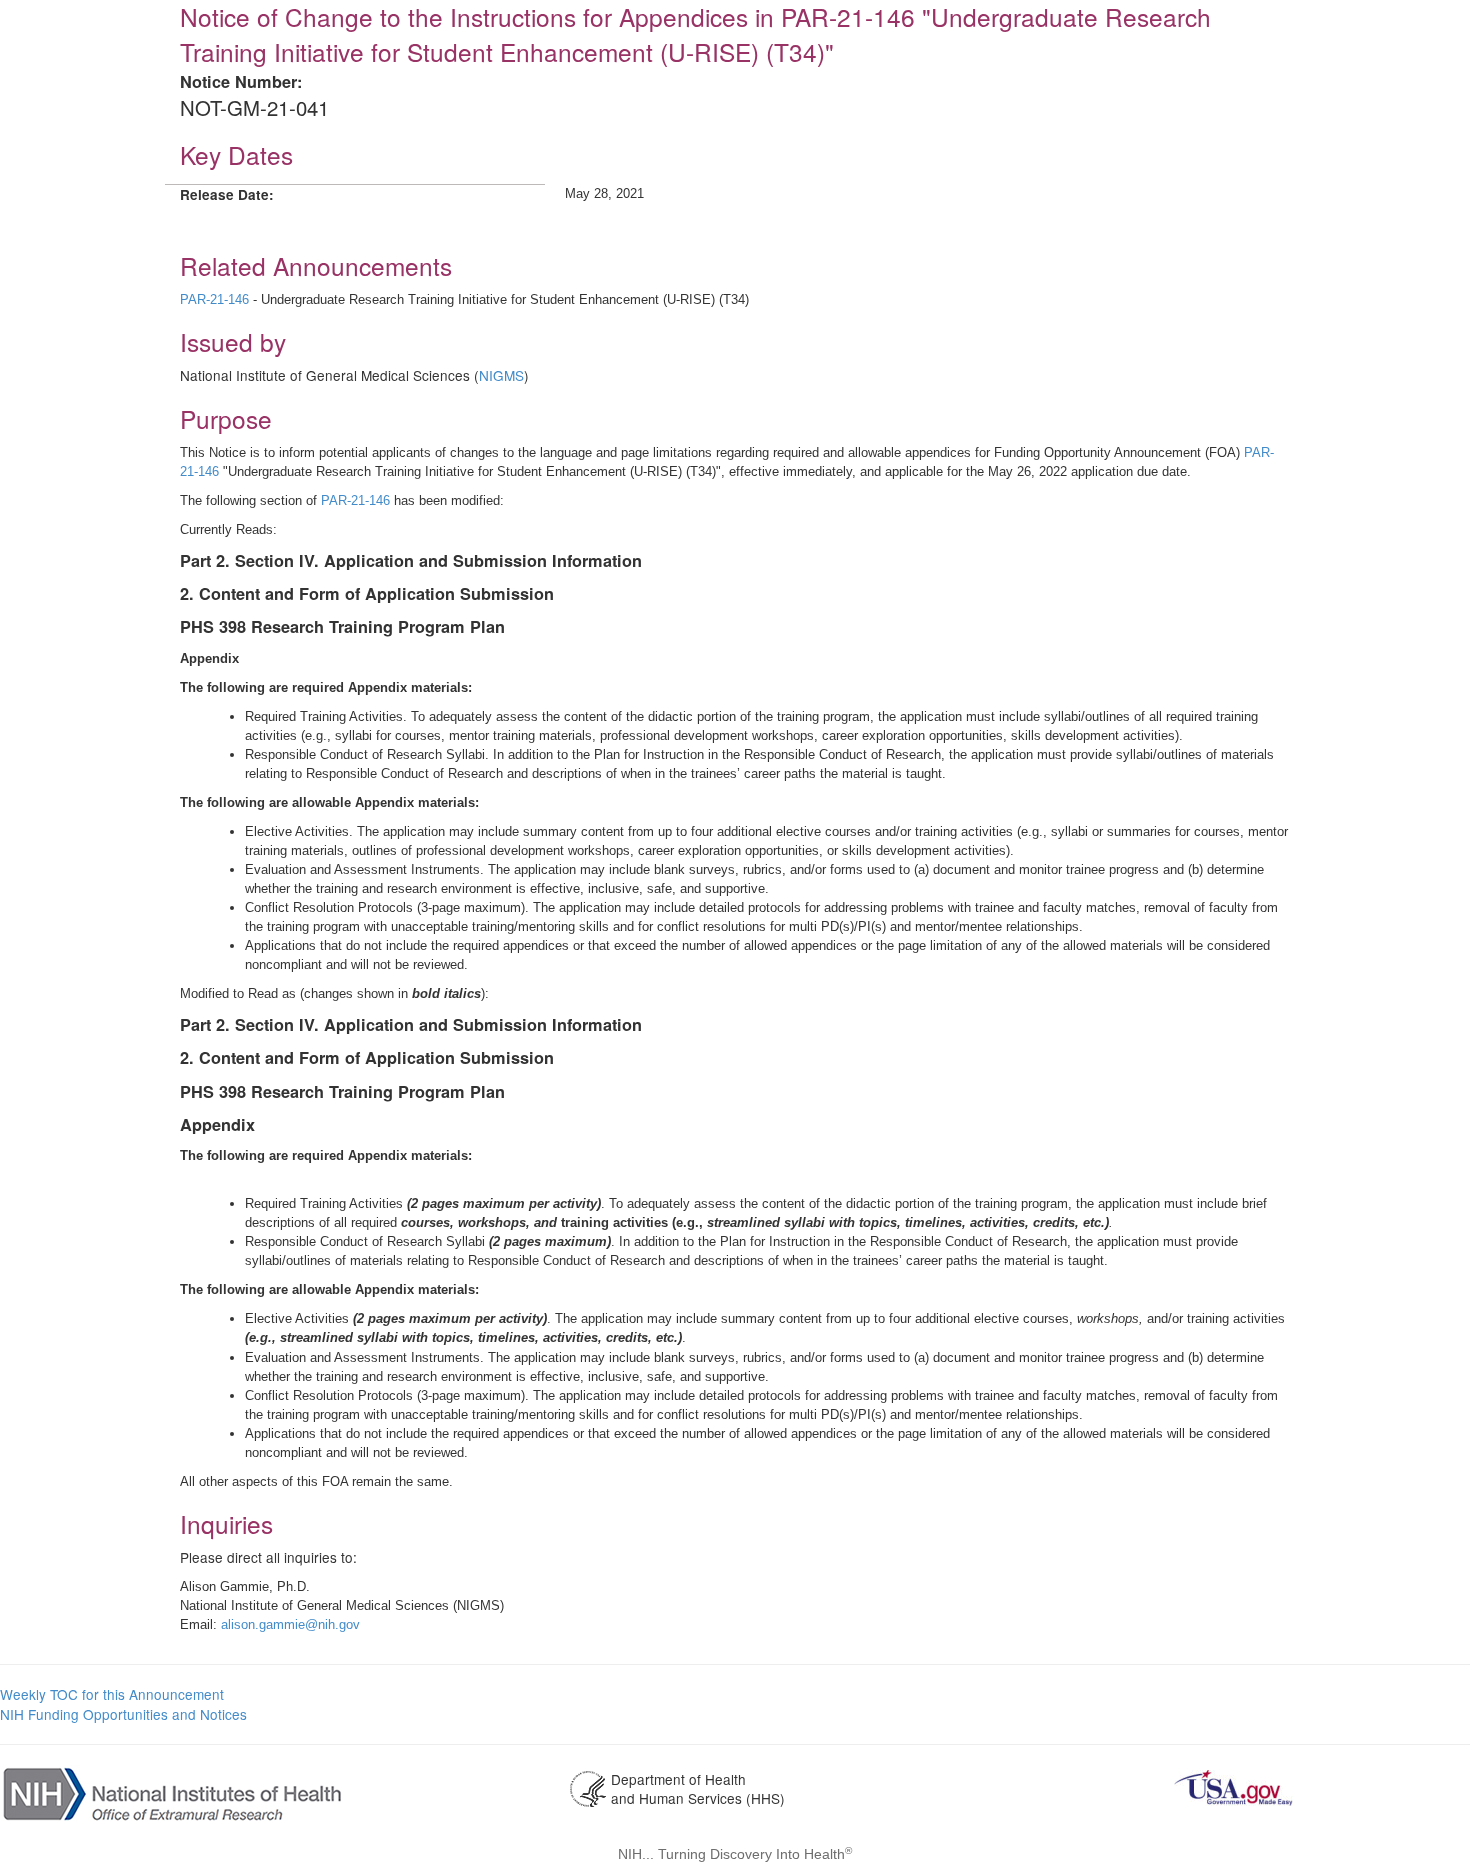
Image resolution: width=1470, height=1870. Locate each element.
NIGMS (501, 375)
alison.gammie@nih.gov (290, 1624)
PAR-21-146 (214, 299)
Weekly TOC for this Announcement (112, 1694)
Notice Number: (241, 81)
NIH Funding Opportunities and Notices (123, 1714)
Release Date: (227, 194)
